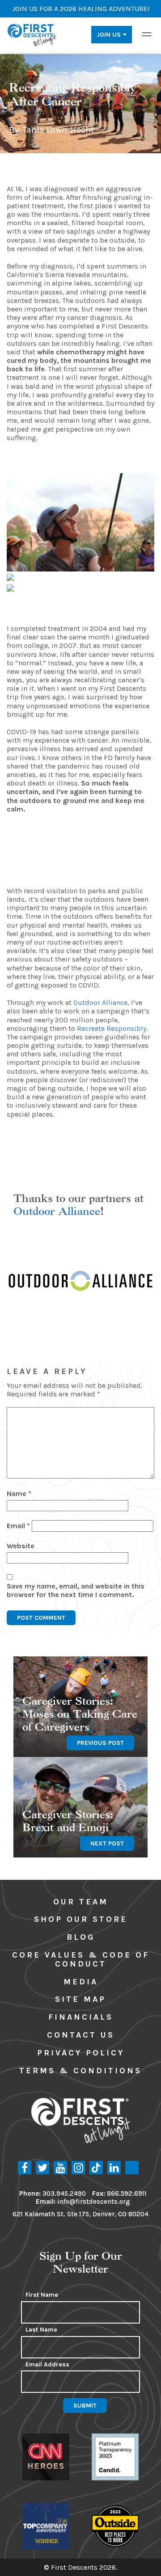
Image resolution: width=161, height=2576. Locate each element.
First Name (42, 2295)
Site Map (80, 1999)
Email (18, 1526)
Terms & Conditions (80, 2071)
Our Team (81, 1902)
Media (81, 1982)
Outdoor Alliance (57, 1211)
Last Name (41, 2330)
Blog (81, 1937)
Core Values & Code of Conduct (81, 1959)
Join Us (109, 35)
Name (19, 1494)
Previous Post (100, 1743)
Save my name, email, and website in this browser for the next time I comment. (76, 1590)
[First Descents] (32, 34)
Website (21, 1546)
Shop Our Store (81, 1919)
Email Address (47, 2365)
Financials (81, 2017)
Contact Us (81, 2035)
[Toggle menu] (147, 34)
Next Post (107, 1843)
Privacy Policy (81, 2053)
